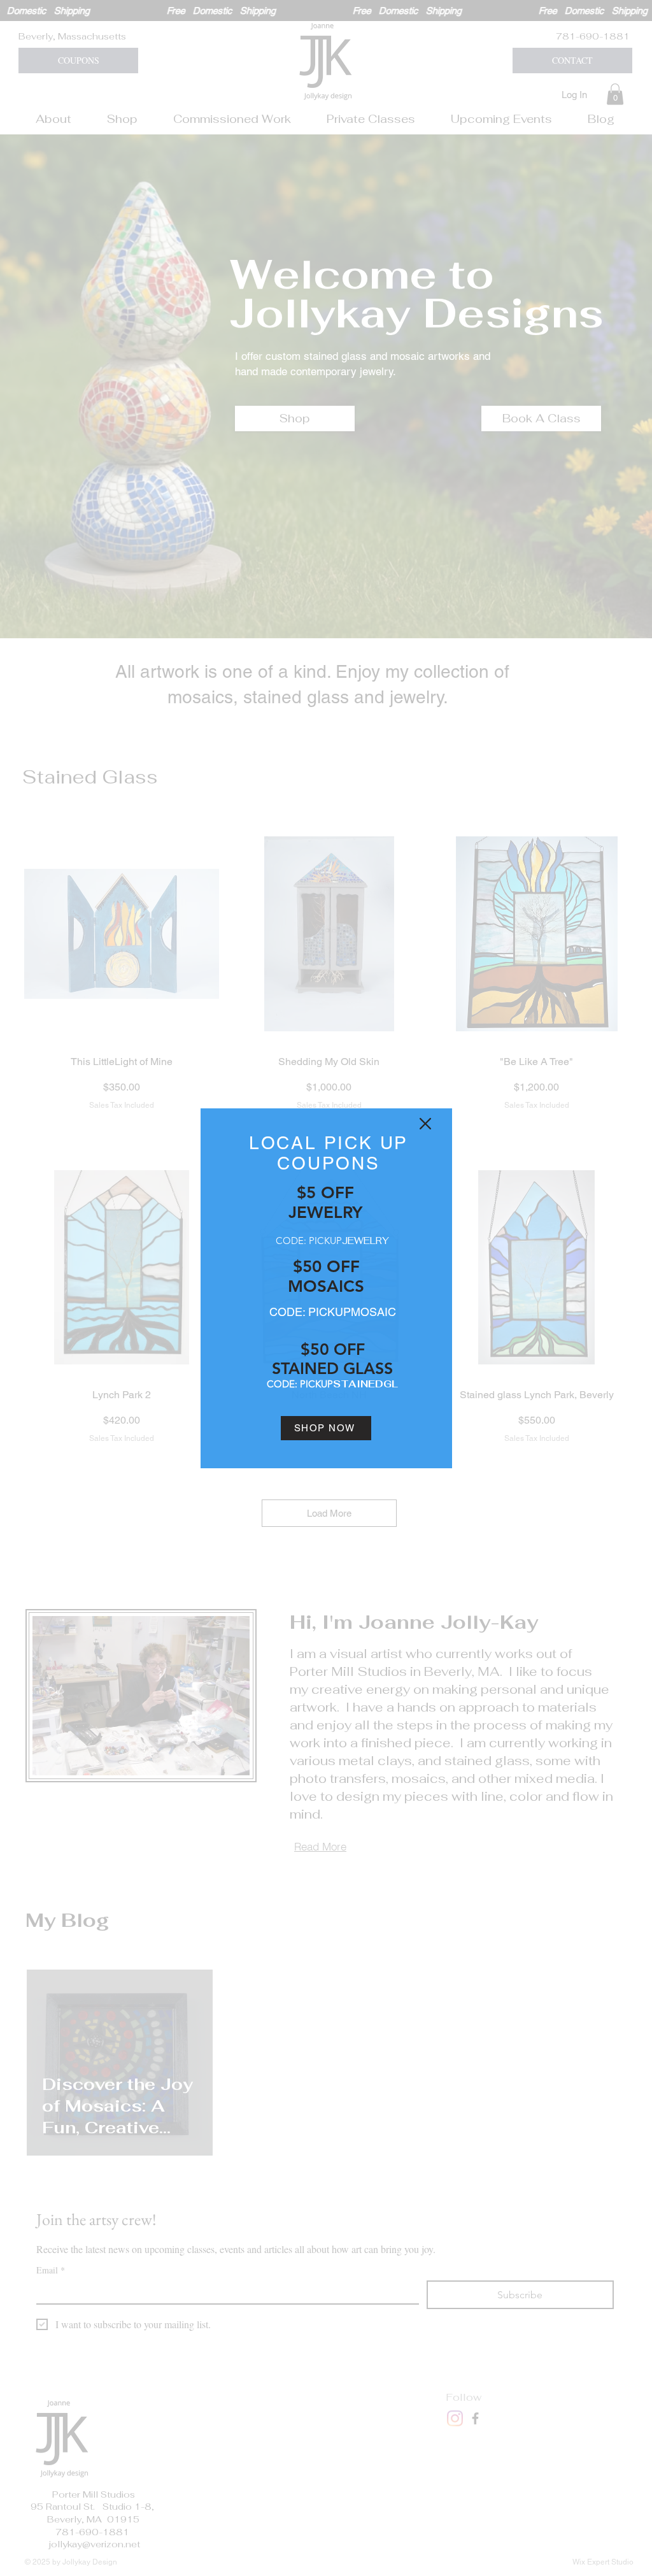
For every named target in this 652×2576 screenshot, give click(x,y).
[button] (425, 1124)
